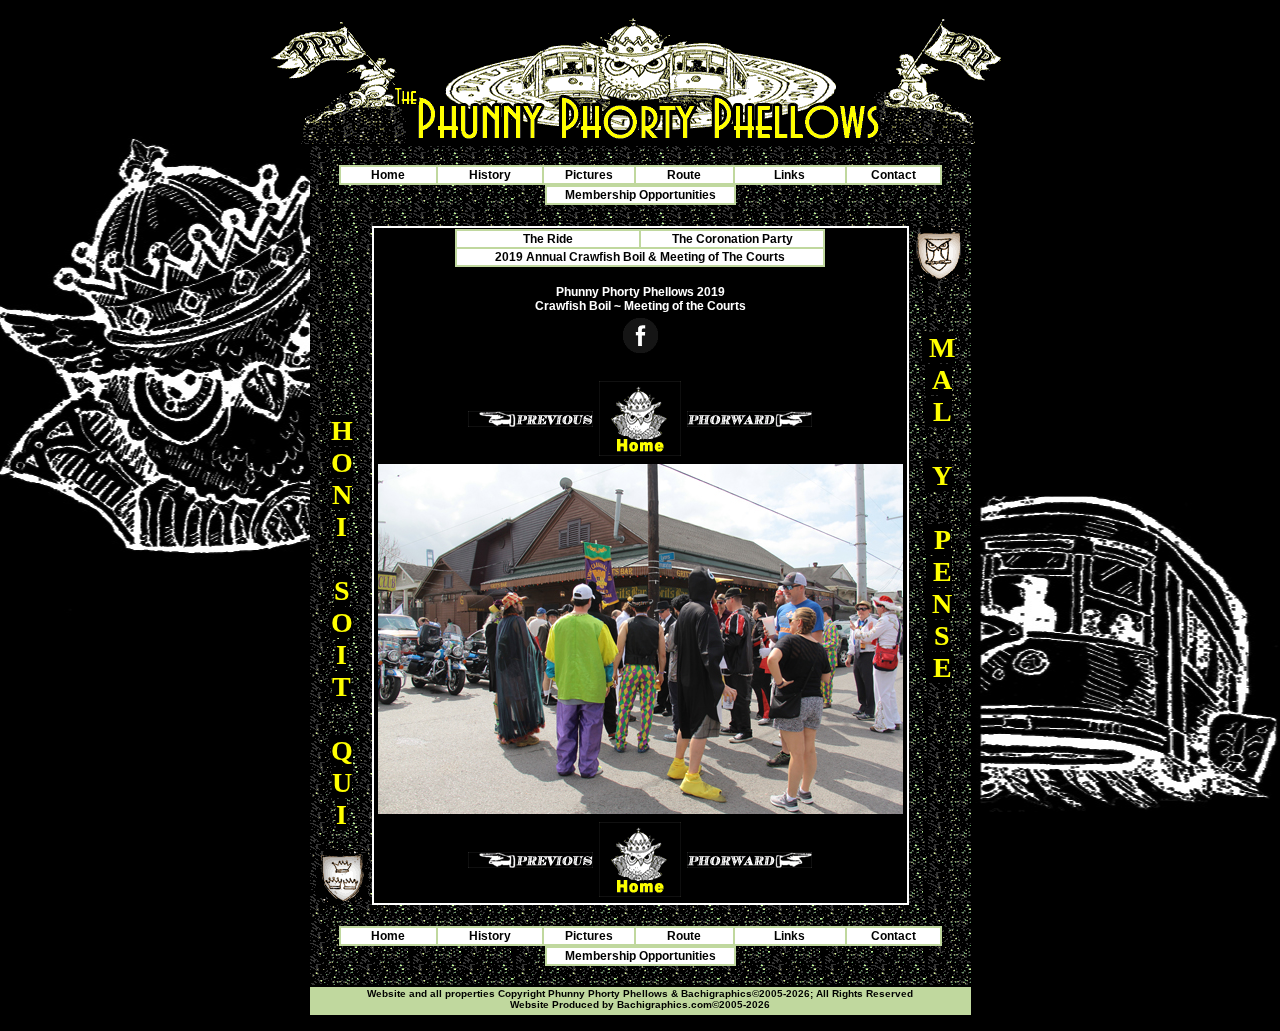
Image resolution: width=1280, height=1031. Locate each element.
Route (684, 175)
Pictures (589, 175)
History (490, 175)
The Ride (548, 239)
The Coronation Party (732, 239)
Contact (893, 175)
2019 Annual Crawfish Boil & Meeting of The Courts (640, 257)
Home (388, 175)
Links (789, 175)
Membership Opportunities (640, 195)
